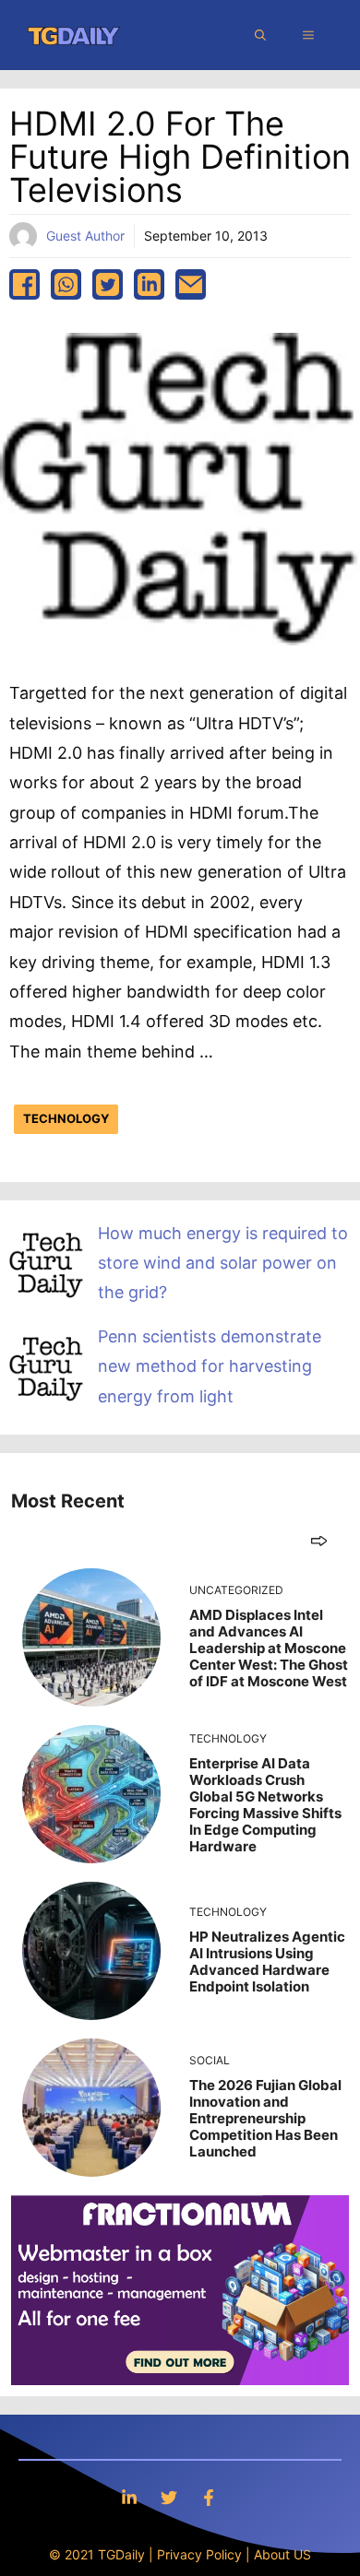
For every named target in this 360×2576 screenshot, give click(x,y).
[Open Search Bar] (260, 35)
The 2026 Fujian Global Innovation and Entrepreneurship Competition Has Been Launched (265, 2118)
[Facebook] (209, 2497)
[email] (191, 284)
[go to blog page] (319, 1540)
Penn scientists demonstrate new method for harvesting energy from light (210, 1366)
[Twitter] (169, 2497)
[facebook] (24, 284)
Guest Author (85, 236)
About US (282, 2554)
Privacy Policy (199, 2554)
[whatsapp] (66, 284)
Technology (66, 1118)
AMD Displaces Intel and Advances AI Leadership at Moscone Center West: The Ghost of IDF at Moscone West (269, 1648)
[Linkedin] (129, 2497)
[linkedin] (149, 284)
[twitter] (108, 284)
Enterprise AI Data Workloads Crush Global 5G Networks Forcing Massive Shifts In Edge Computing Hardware (265, 1805)
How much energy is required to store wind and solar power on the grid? (223, 1263)
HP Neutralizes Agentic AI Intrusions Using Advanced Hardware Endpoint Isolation (267, 1962)
